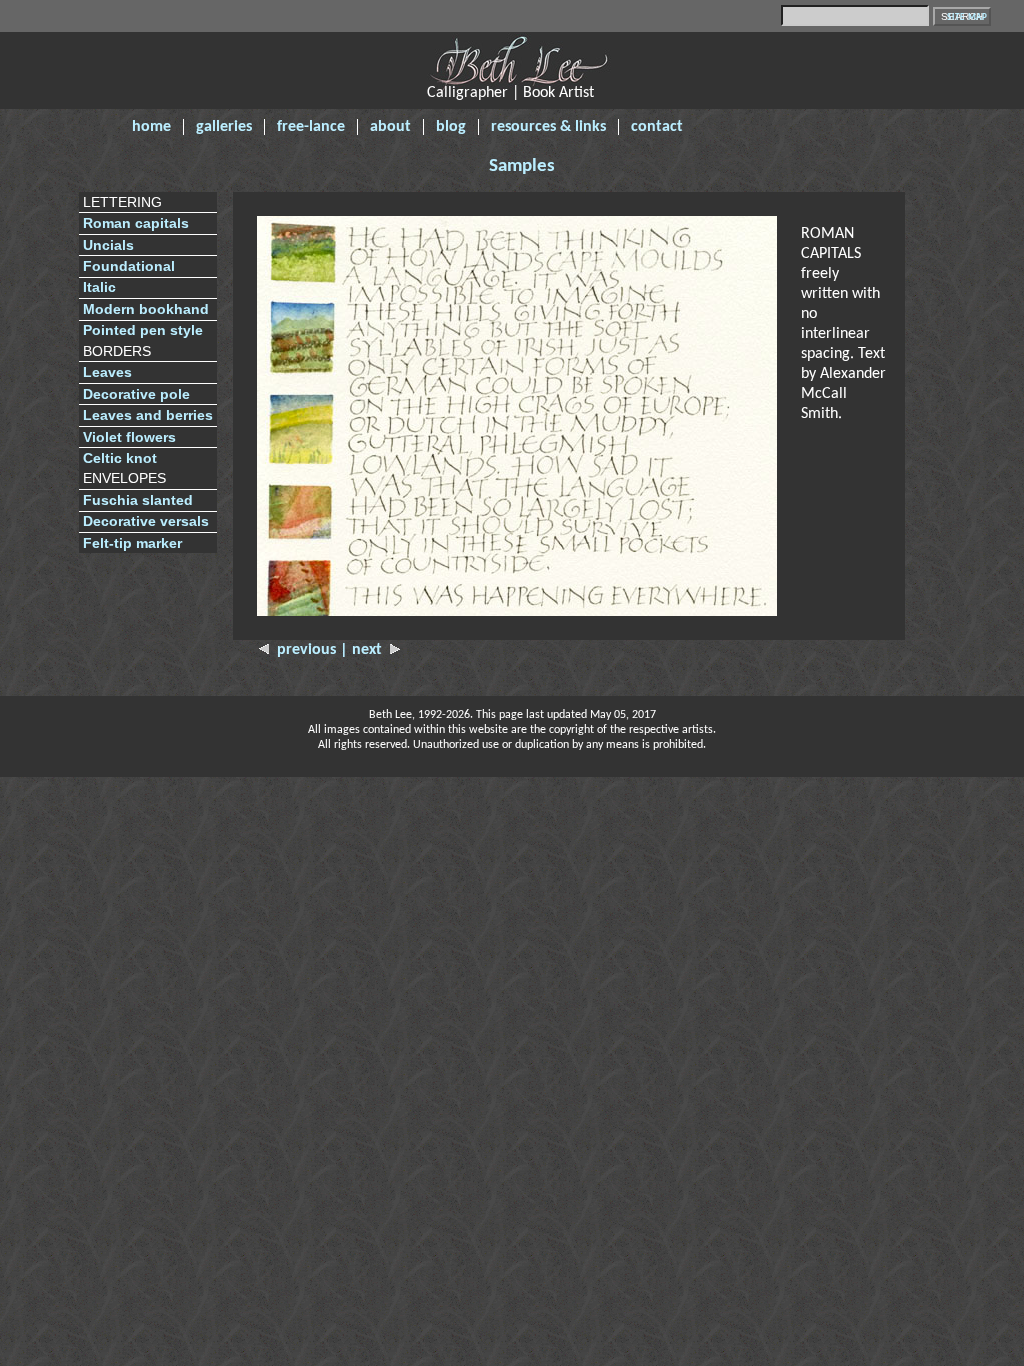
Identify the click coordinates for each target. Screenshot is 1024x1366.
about (390, 127)
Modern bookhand (146, 309)
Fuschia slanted (138, 500)
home (151, 127)
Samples (522, 166)
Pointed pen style (143, 330)
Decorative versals (146, 521)
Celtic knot (120, 458)
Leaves (107, 372)
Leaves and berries (148, 415)
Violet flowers (129, 437)
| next (365, 650)
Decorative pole (136, 394)
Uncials (108, 245)
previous (304, 650)
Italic (99, 287)
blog (451, 127)
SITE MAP (967, 17)
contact (657, 127)
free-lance (311, 127)
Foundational (129, 266)
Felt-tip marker (132, 543)
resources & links (548, 127)
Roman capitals (136, 223)
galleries (224, 127)
